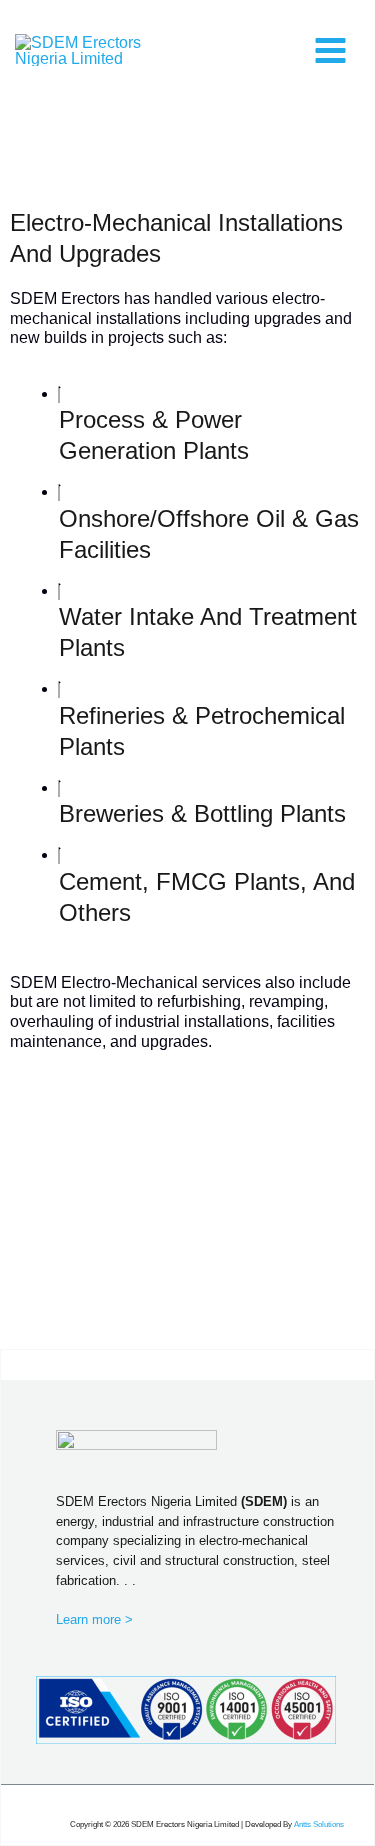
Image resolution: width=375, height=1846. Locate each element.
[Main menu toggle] (330, 50)
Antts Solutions (319, 1824)
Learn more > (94, 1619)
